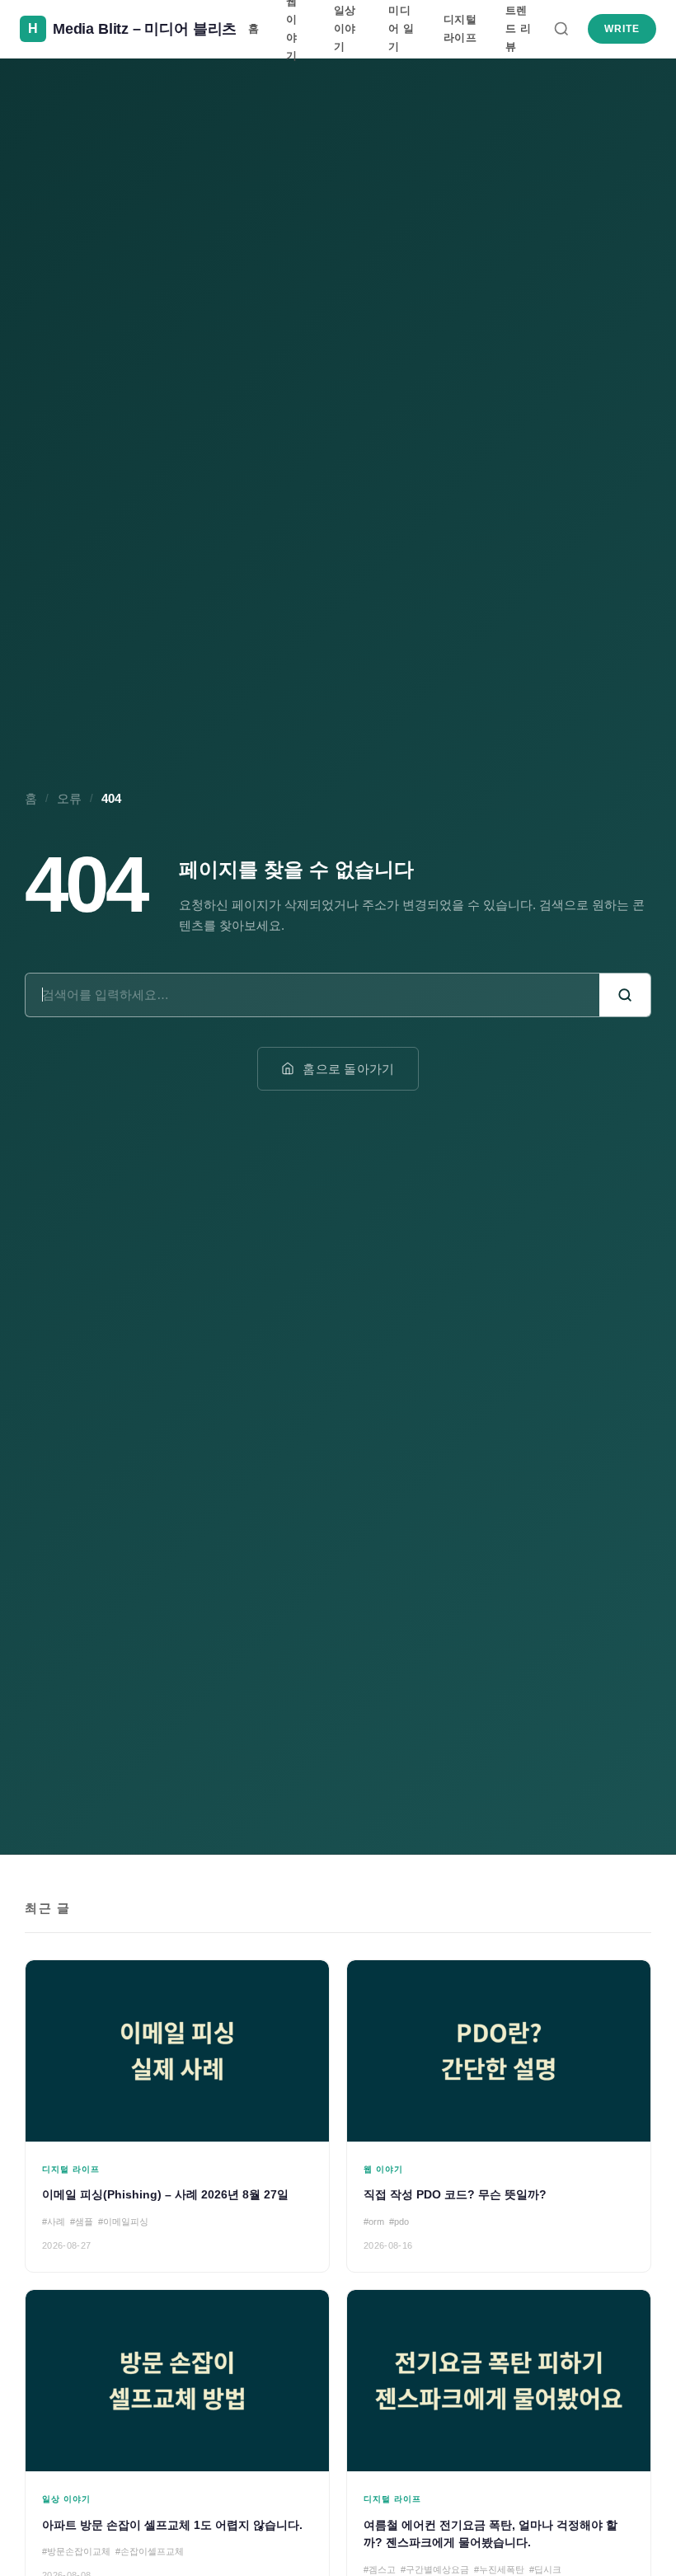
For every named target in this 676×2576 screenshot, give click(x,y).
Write (622, 29)
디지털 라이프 (460, 28)
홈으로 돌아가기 (348, 1069)
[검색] (561, 29)
